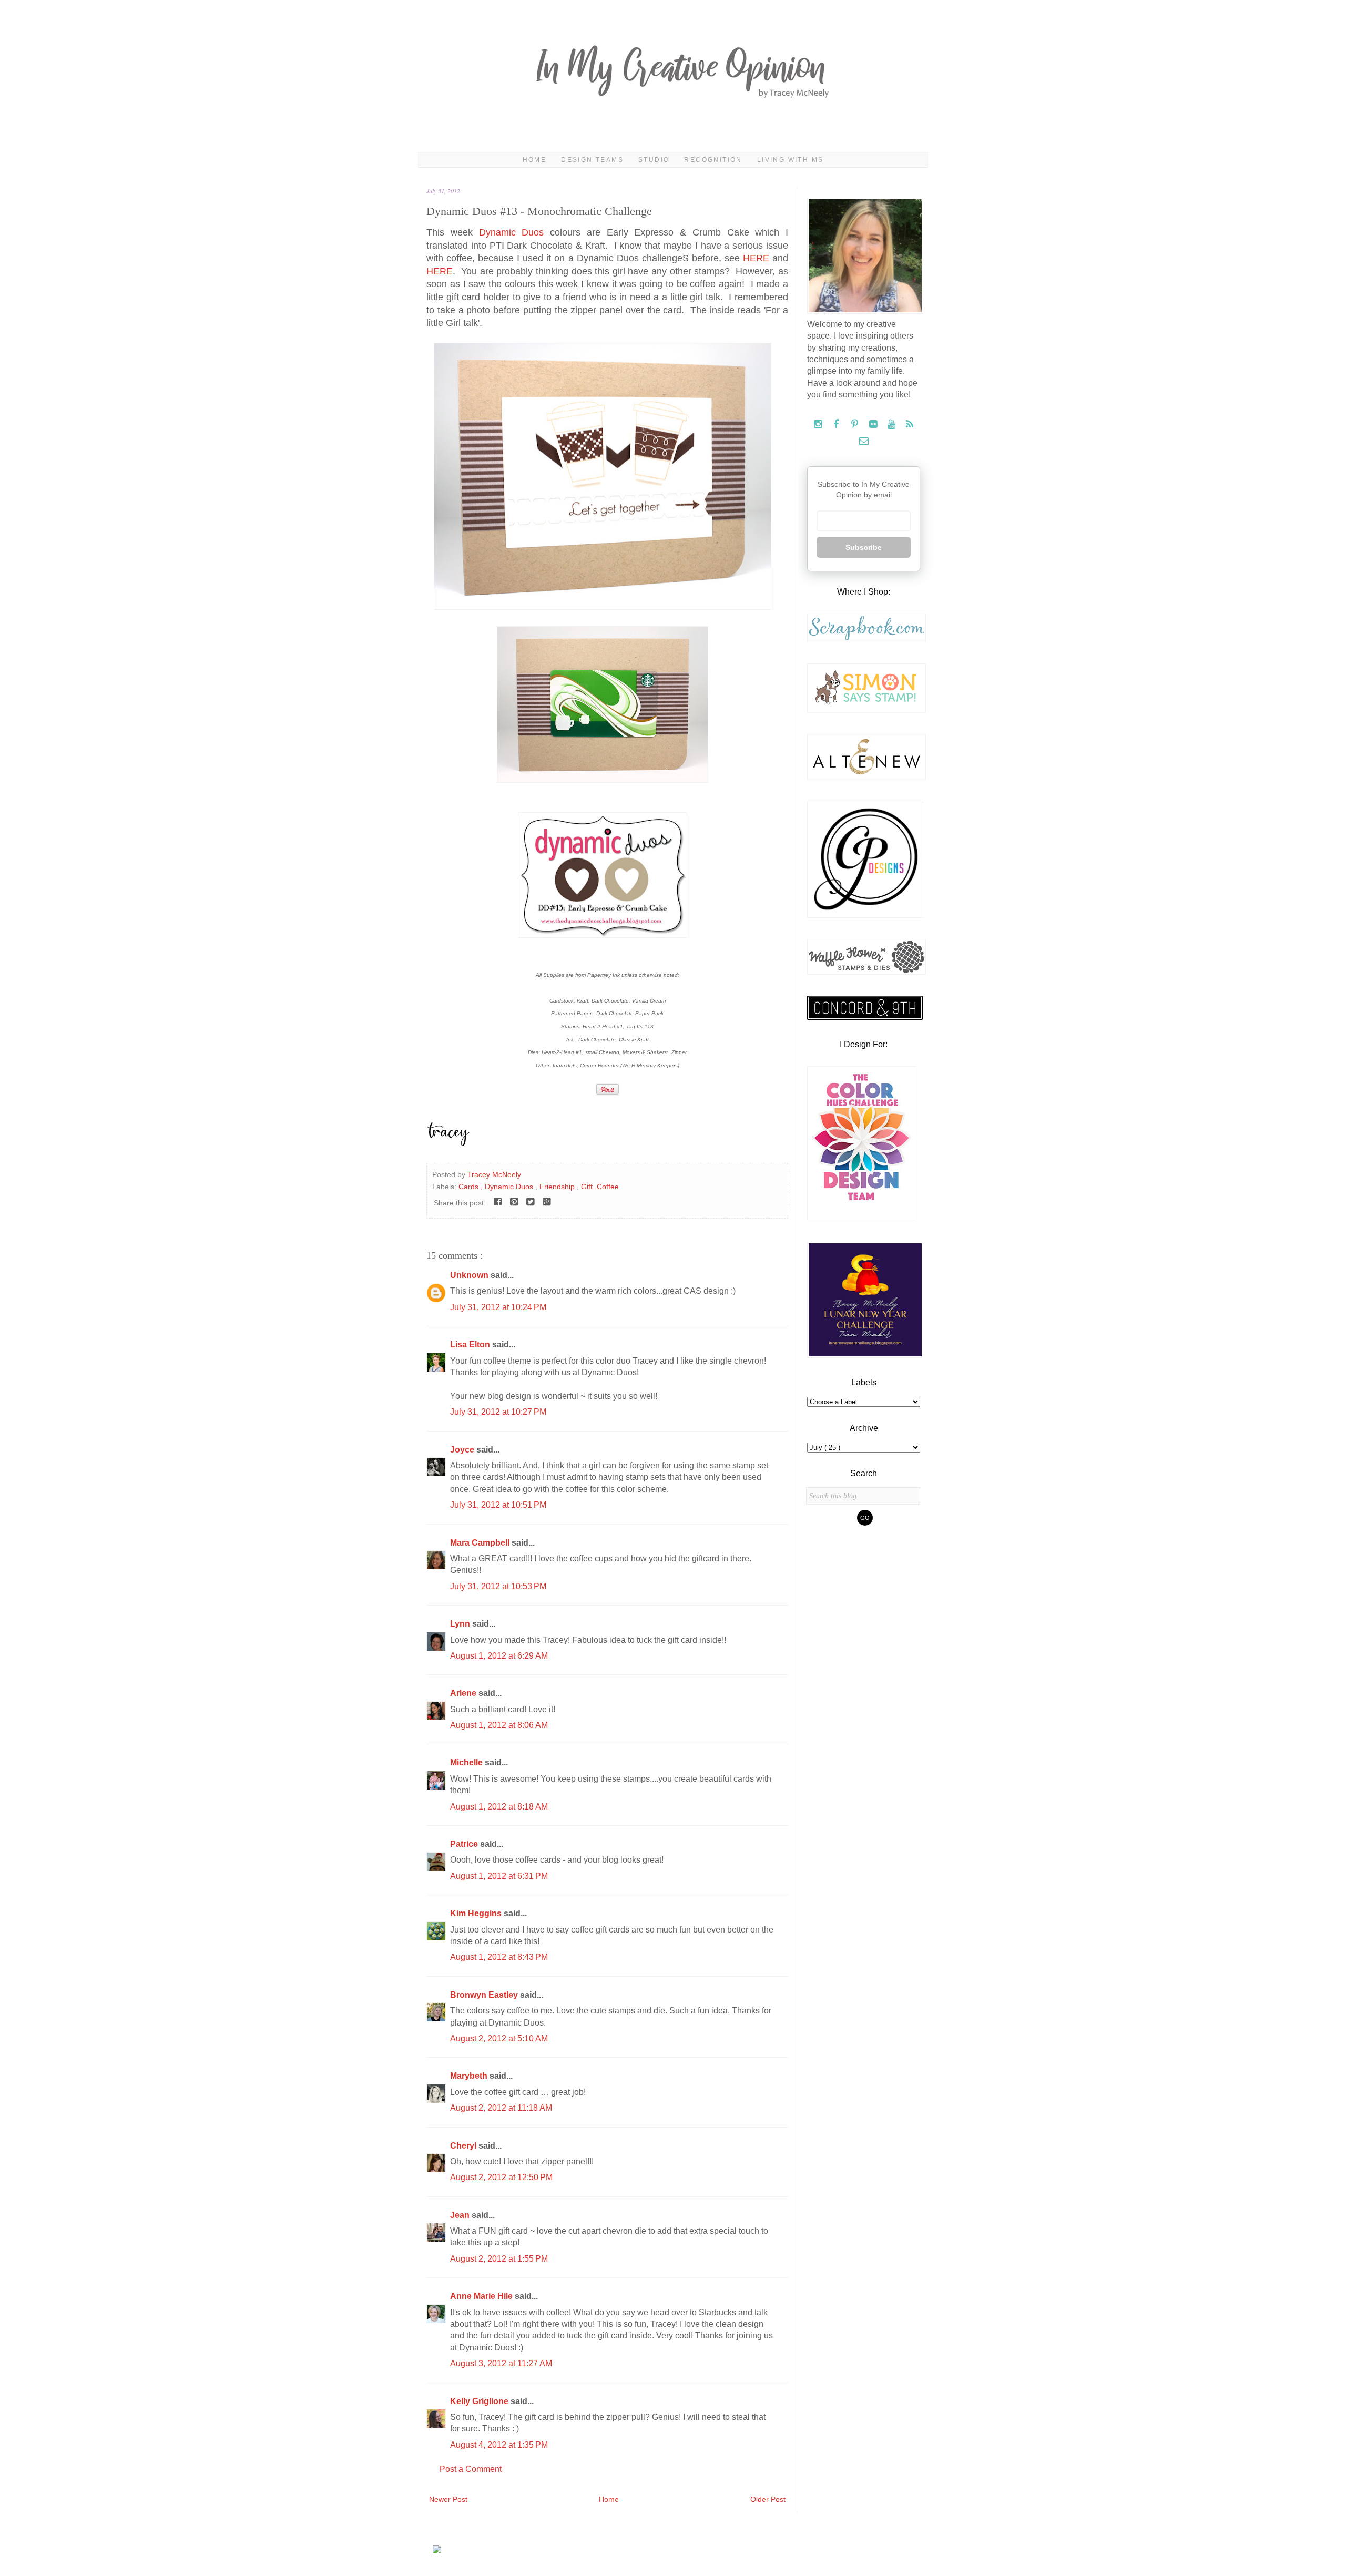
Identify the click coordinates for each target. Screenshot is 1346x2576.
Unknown (470, 1275)
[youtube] (893, 425)
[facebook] (837, 425)
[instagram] (819, 425)
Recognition (713, 160)
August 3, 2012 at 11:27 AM (501, 2363)
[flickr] (874, 425)
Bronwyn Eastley (485, 1995)
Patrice (465, 1844)
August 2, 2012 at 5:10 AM (499, 2038)
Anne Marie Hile (482, 2296)
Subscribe (864, 547)
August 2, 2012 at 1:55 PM (499, 2259)
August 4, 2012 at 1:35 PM (499, 2445)
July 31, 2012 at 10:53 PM (498, 1586)
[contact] (864, 441)
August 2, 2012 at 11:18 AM (501, 2108)
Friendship (558, 1187)
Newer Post (448, 2499)
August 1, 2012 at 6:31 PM (499, 1876)
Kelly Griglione (480, 2401)
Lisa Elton (471, 1345)
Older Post (768, 2499)
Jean (461, 2215)
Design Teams (592, 160)
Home (535, 160)
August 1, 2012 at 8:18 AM (499, 1807)
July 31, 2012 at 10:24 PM (498, 1307)
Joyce (463, 1450)
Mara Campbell (481, 1543)
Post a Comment (471, 2469)
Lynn (461, 1624)
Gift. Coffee (600, 1187)
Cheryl (464, 2146)
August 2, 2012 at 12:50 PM (501, 2177)
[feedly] (910, 425)
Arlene (464, 1693)
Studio (654, 160)
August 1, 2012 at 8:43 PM (499, 1957)
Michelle (467, 1762)
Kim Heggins (477, 1913)
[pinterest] (856, 425)
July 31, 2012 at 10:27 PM (498, 1412)
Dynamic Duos (512, 232)
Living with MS (791, 160)
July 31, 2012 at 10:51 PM (498, 1505)
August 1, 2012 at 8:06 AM (499, 1725)
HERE (756, 258)
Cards (470, 1187)
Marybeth (470, 2076)
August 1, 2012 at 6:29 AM (499, 1656)
